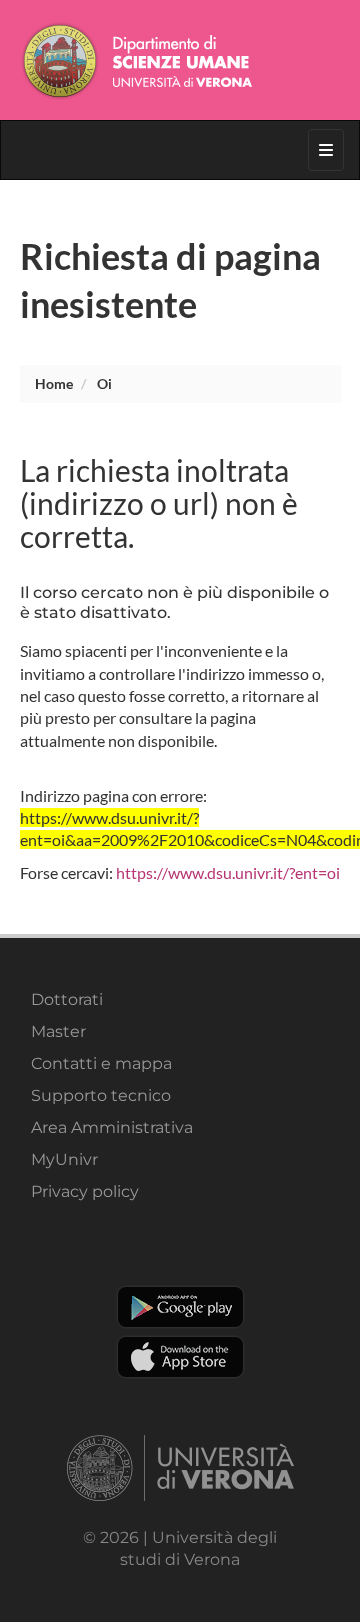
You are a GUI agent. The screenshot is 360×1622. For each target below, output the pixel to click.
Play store (180, 1307)
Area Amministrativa (112, 1127)
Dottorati (67, 999)
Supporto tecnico (101, 1095)
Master (58, 1031)
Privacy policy (85, 1191)
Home (54, 383)
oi (104, 383)
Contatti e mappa (101, 1063)
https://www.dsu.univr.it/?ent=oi (228, 872)
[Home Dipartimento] (180, 60)
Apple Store (180, 1357)
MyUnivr (64, 1159)
